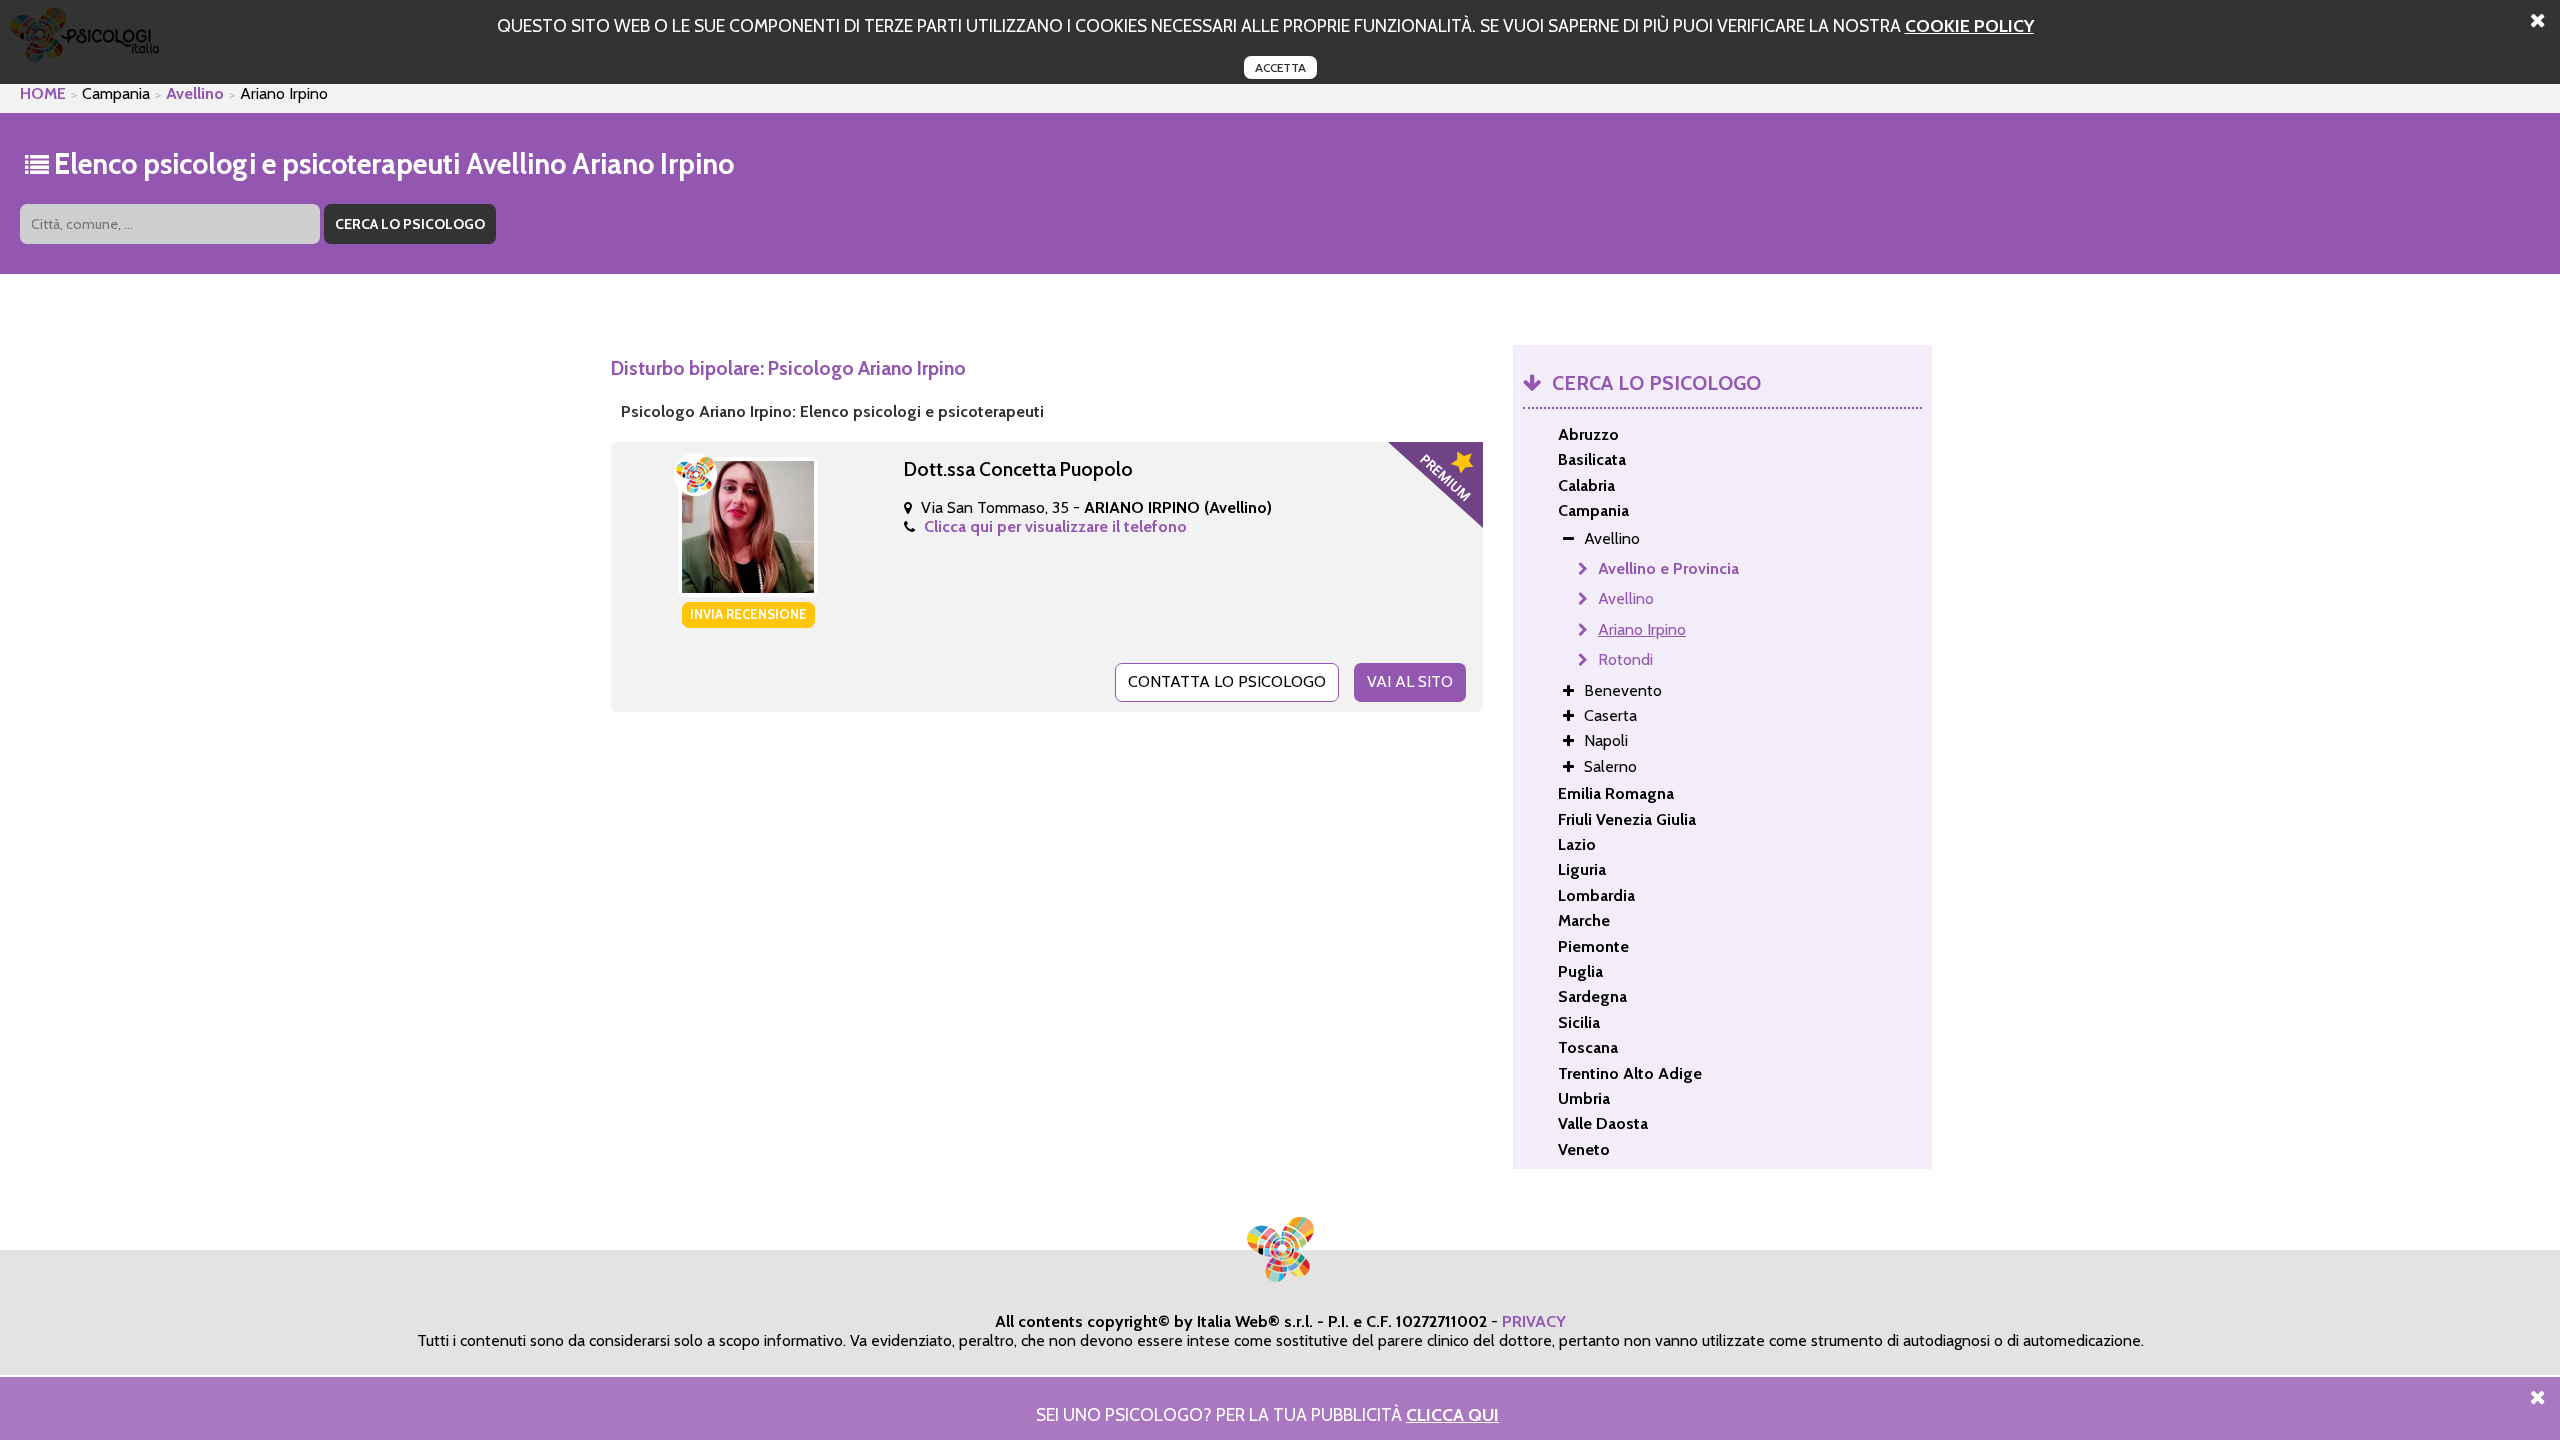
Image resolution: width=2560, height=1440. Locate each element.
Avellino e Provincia (1668, 568)
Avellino (195, 93)
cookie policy (1969, 25)
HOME (43, 93)
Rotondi (1625, 659)
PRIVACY (1534, 1321)
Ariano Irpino (1642, 629)
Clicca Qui (1452, 1414)
